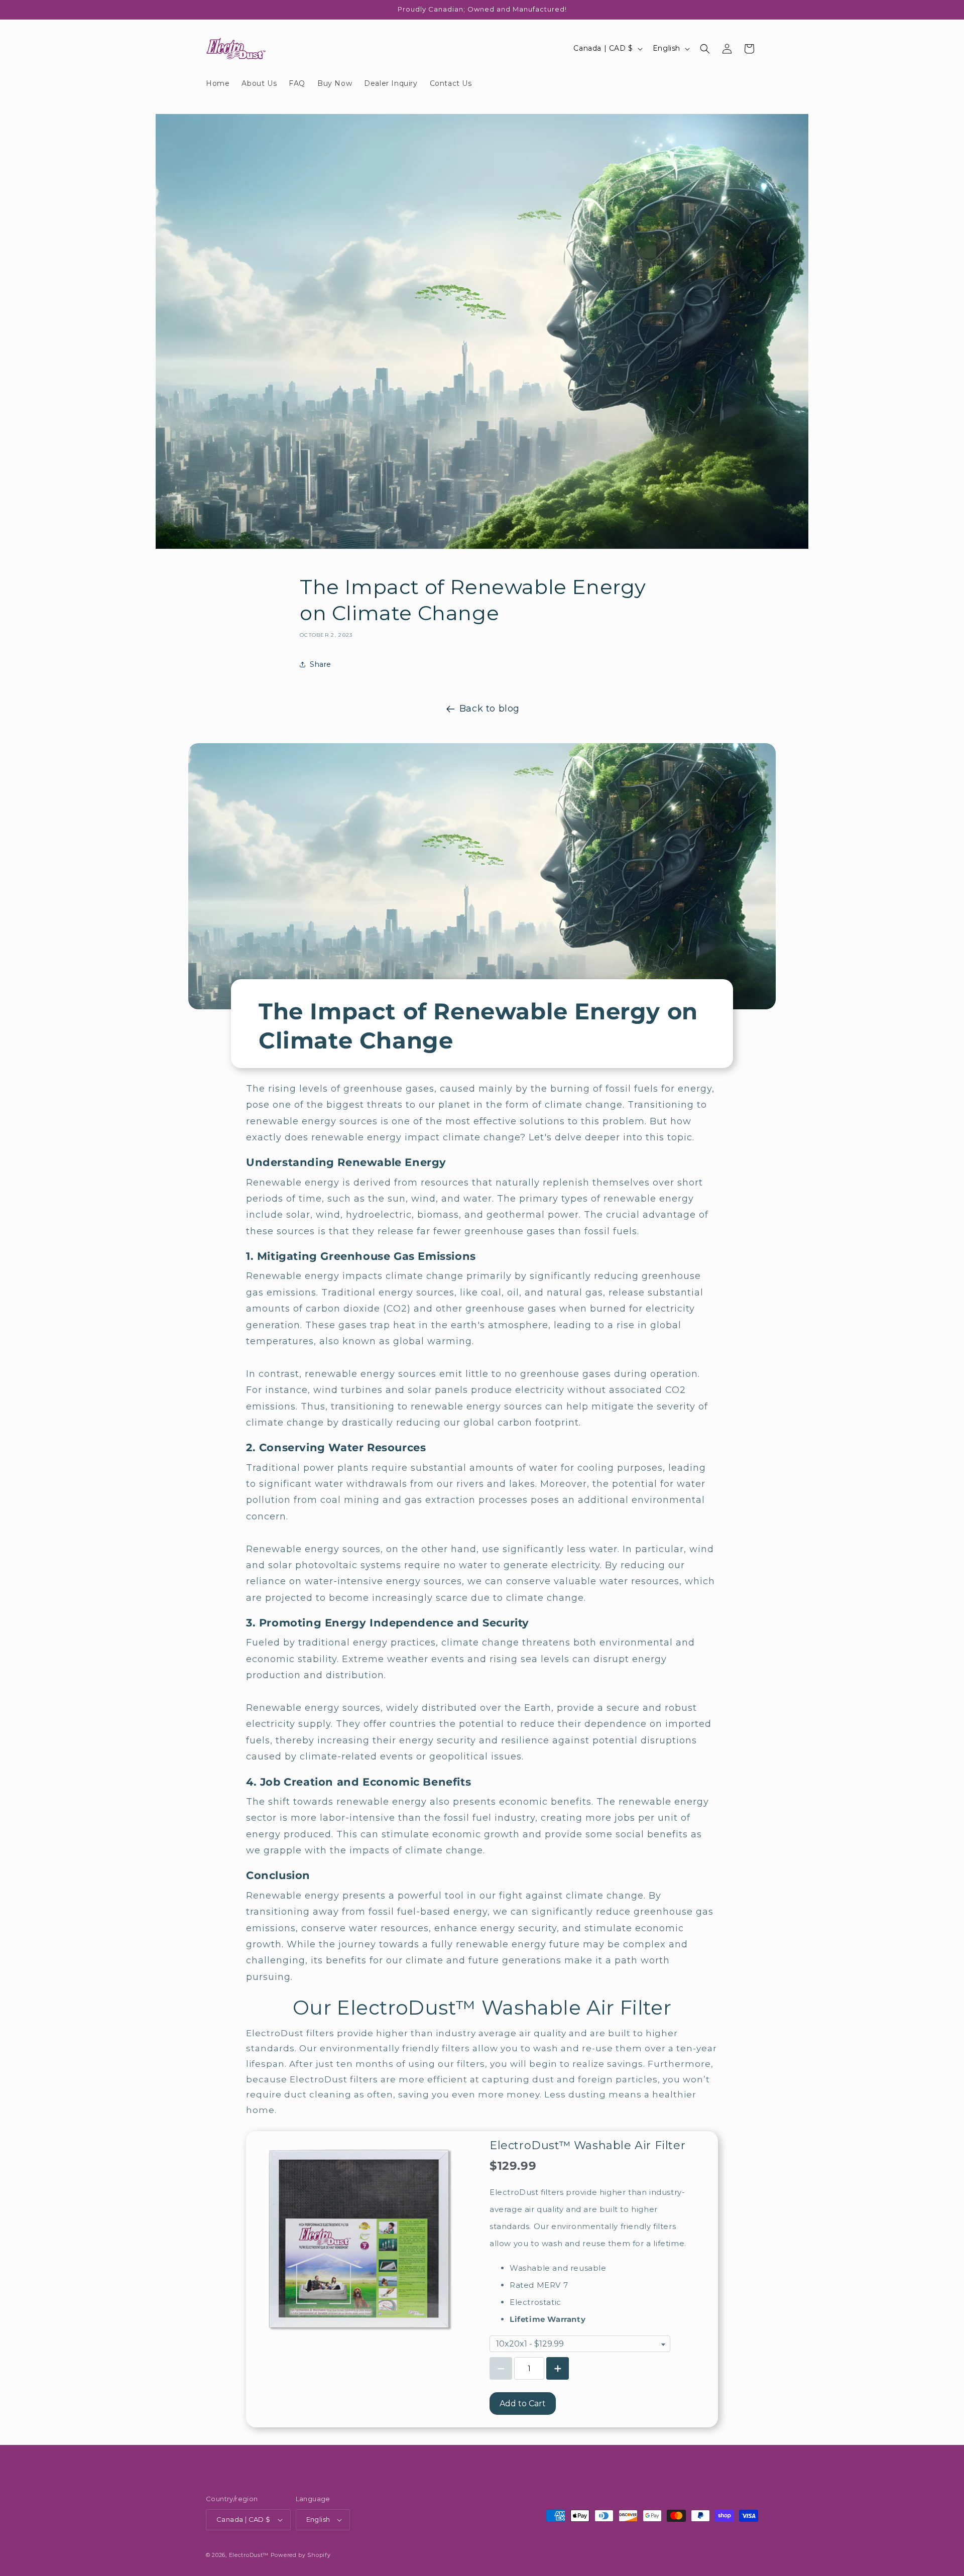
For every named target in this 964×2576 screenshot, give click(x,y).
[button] (705, 49)
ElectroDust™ (249, 2555)
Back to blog (490, 709)
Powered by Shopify (301, 2555)
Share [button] (321, 664)
